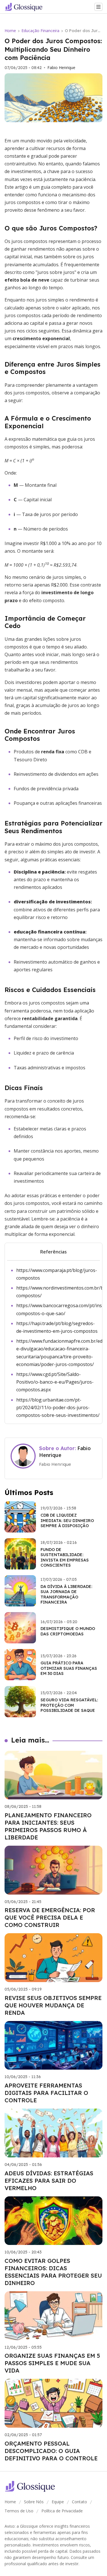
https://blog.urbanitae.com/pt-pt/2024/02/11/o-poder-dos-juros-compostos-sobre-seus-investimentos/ (58, 1407)
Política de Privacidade (62, 2511)
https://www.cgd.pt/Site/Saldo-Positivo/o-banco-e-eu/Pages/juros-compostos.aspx (55, 1382)
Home (10, 31)
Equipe (58, 2502)
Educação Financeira (40, 31)
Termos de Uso (19, 2511)
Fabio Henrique (61, 68)
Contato (79, 2502)
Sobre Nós (34, 2502)
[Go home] (26, 7)
